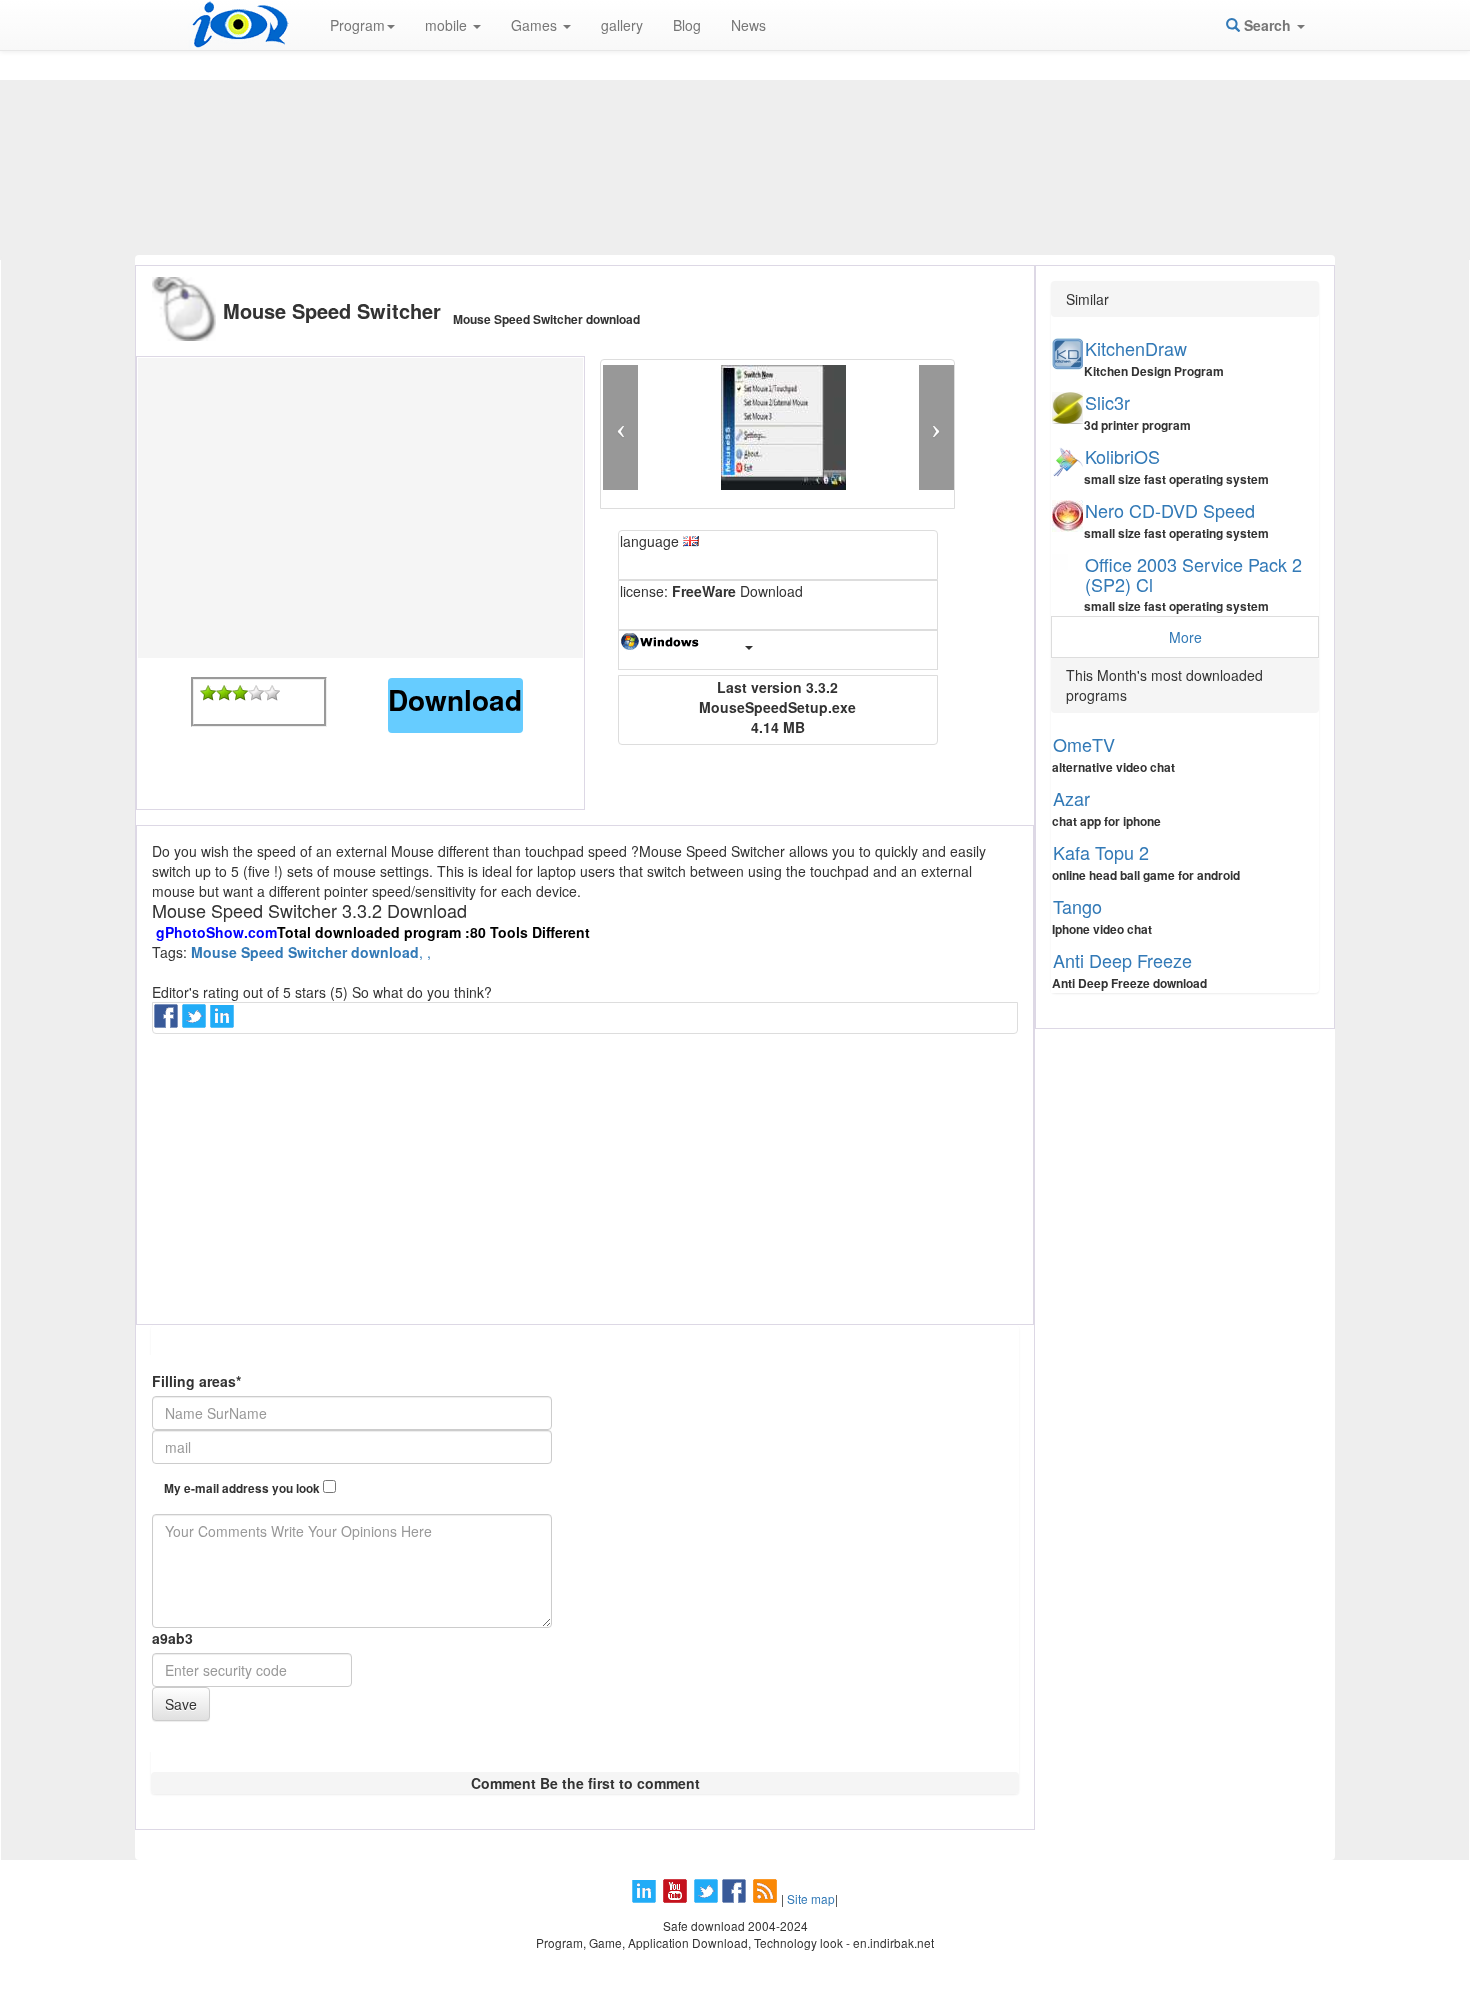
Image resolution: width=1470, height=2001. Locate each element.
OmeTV (1084, 744)
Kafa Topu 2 (1101, 852)
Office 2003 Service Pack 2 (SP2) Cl (1193, 574)
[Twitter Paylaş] (196, 1022)
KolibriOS (1122, 456)
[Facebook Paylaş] (168, 1022)
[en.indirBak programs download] (240, 25)
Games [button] (536, 25)
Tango (1077, 906)
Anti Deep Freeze (1122, 960)
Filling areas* (196, 1381)
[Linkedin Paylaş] (224, 1022)
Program (357, 25)
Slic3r (1107, 402)
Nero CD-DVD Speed (1170, 510)
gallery (622, 25)
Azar (1071, 798)
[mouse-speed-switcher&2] (224, 693)
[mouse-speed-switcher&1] (208, 693)
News (748, 25)
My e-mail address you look (243, 1488)
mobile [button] (448, 25)
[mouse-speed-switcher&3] (240, 693)
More (1185, 637)
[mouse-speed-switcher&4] (256, 693)
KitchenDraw (1136, 348)
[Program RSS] (767, 1898)
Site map (811, 1898)
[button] (620, 427)
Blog (687, 25)
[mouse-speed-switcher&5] (272, 693)
